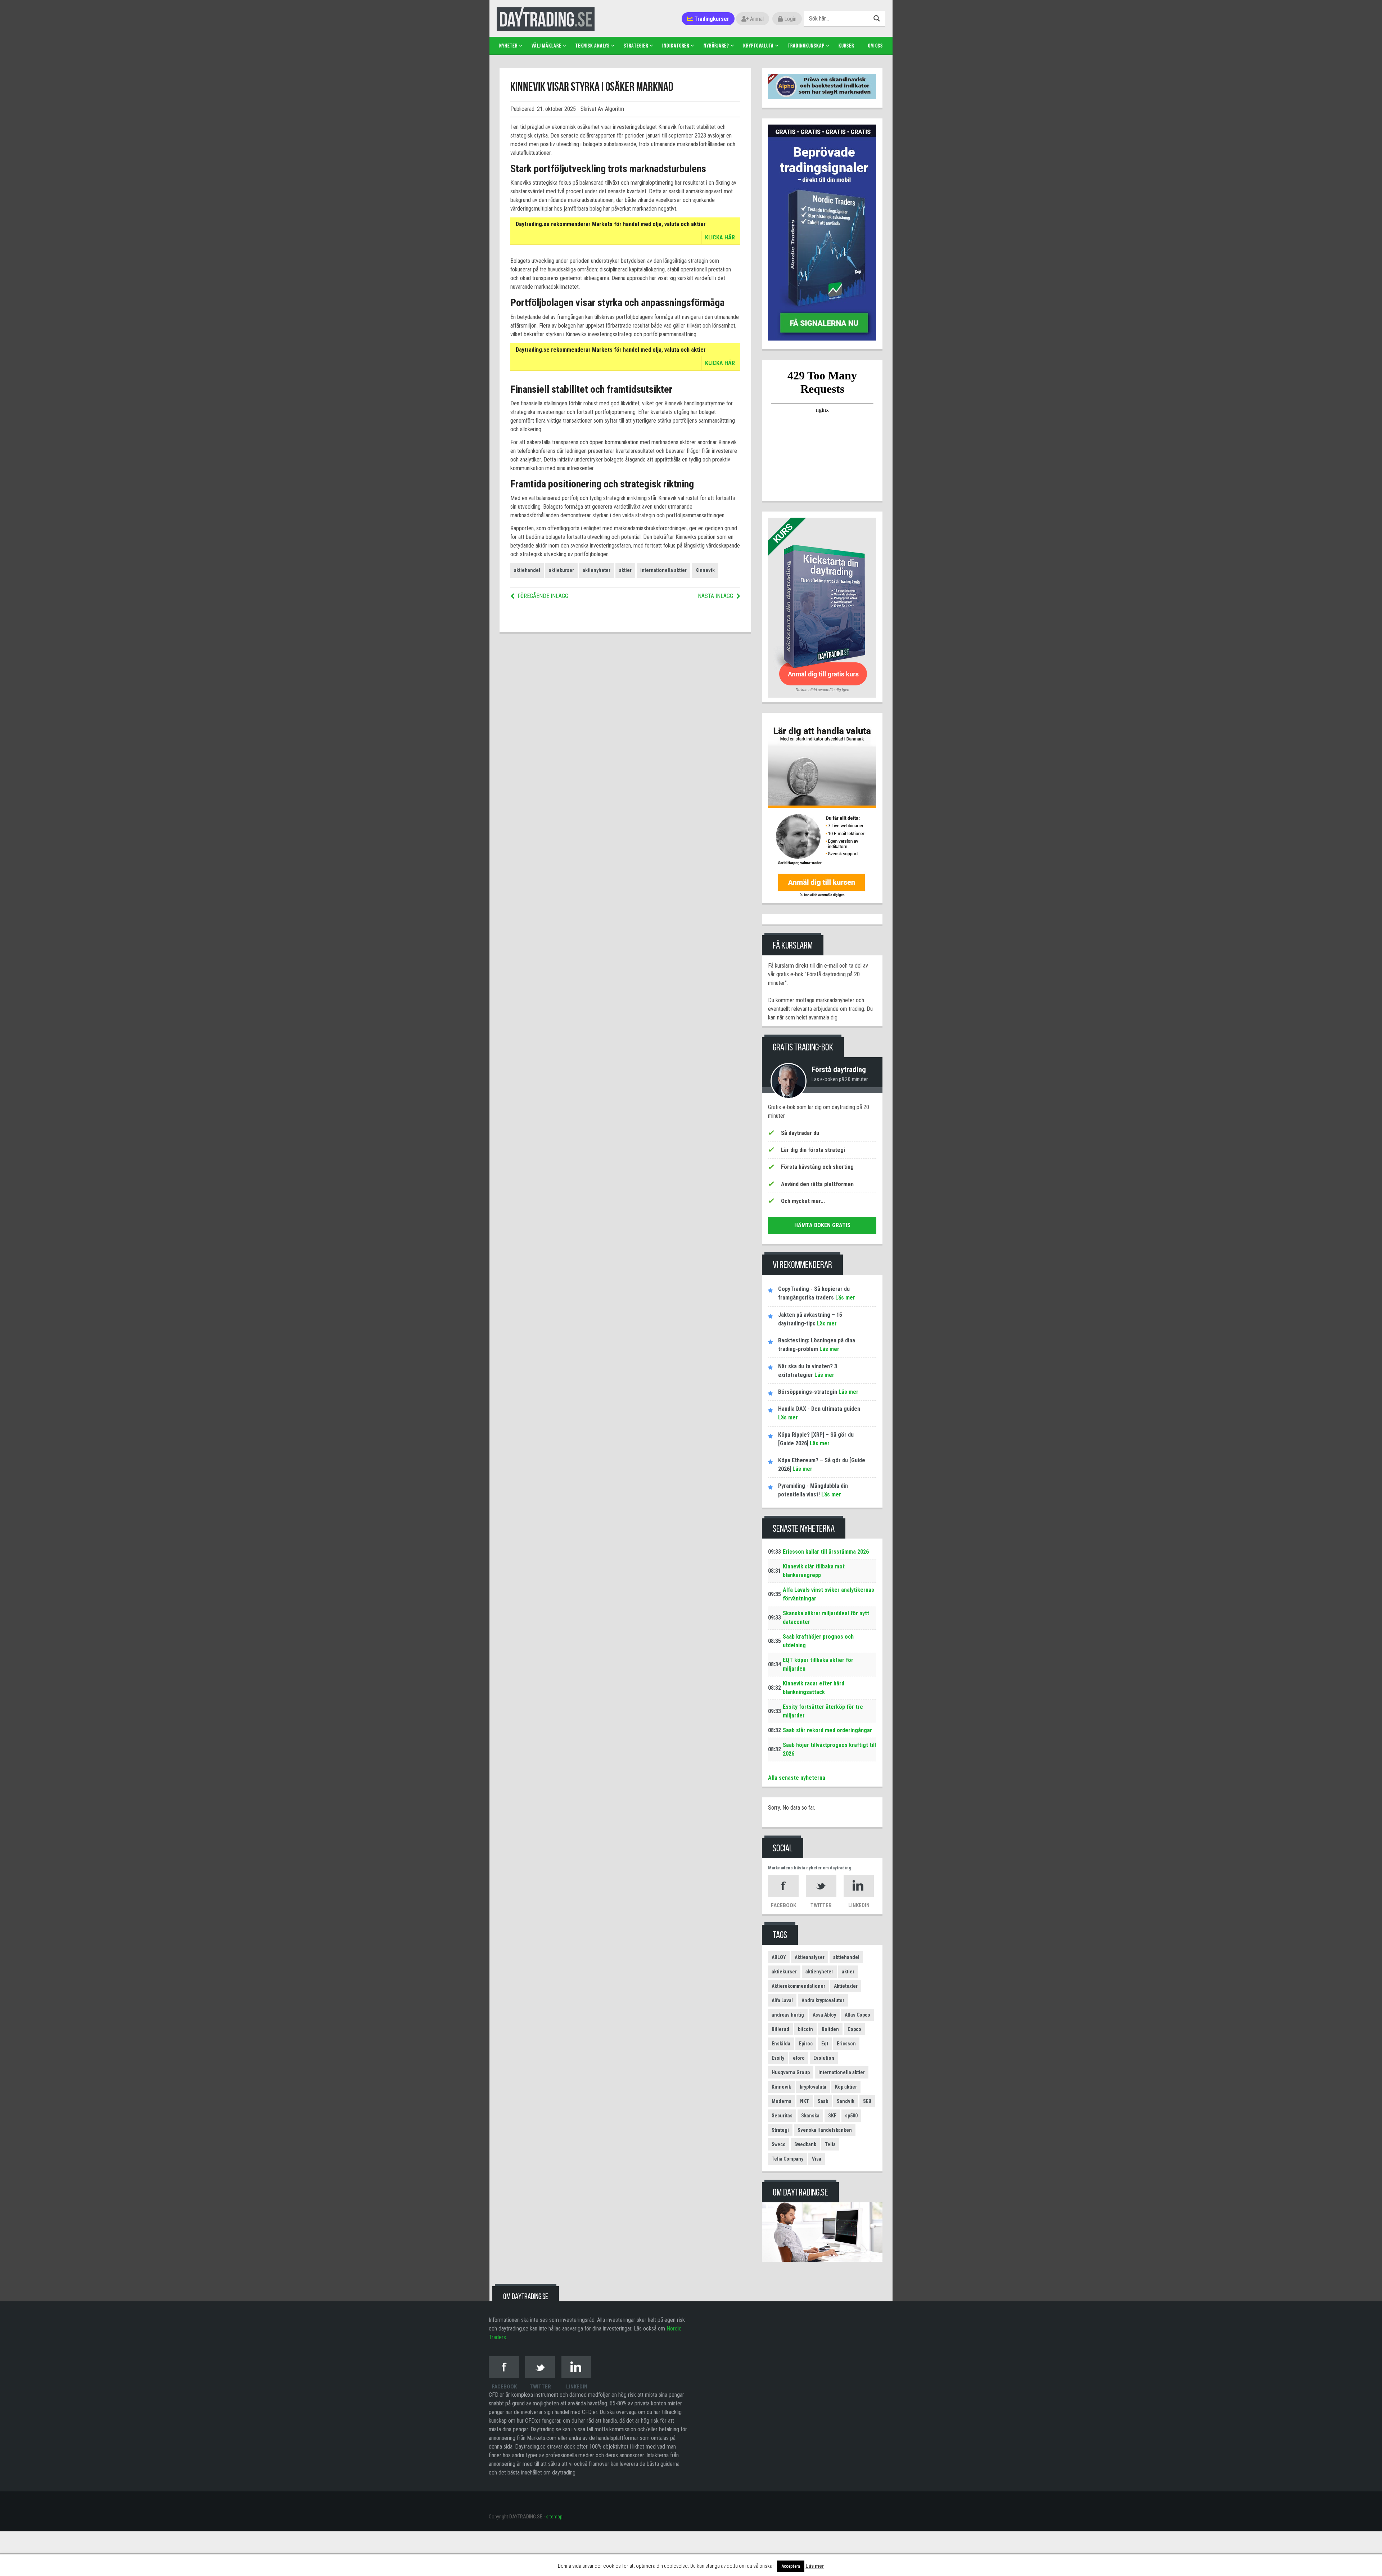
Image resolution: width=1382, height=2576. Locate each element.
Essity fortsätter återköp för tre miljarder (823, 1711)
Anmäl (756, 19)
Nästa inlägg (715, 596)
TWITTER (821, 1905)
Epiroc (806, 2044)
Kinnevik (705, 570)
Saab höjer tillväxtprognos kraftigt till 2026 (829, 1749)
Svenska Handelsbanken (825, 2130)
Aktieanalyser (810, 1957)
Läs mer (844, 1298)
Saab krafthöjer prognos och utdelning (818, 1641)
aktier (625, 570)
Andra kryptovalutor (823, 2000)
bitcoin (805, 2029)
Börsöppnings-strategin (808, 1392)
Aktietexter (846, 1986)
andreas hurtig (788, 2015)
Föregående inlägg (543, 596)
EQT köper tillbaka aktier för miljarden (818, 1664)
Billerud (780, 2029)
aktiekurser (561, 570)
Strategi (780, 2130)
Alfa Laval (782, 2000)
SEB (867, 2101)
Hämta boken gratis (822, 1225)
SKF (832, 2116)
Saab (823, 2101)
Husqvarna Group (791, 2072)
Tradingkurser (711, 19)
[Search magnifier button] (878, 18)
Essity (778, 2058)
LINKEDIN (859, 1905)
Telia (830, 2144)
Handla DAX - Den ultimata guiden (819, 1409)
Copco (854, 2029)
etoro (799, 2058)
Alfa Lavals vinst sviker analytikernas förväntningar (828, 1594)
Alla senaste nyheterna (797, 1778)
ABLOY (779, 1957)
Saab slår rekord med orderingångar (827, 1730)
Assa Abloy (824, 2015)
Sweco (779, 2144)
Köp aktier (846, 2087)
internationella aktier (663, 570)
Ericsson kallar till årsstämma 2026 (826, 1552)
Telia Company (787, 2159)
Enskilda (781, 2044)
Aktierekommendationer (798, 1986)
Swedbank (805, 2144)
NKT (805, 2101)
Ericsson (846, 2044)
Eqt (825, 2044)
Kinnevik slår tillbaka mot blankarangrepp (814, 1571)
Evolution (824, 2058)
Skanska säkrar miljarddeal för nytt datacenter (826, 1618)
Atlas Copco (857, 2015)
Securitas (782, 2116)
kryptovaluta (813, 2087)
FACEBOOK (783, 1905)
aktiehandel (527, 570)
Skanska (810, 2116)
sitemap (554, 2517)
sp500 (851, 2116)
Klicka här (720, 237)
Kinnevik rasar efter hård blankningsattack (814, 1688)
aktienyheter (597, 570)
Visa (817, 2159)
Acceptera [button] (791, 2566)
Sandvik (846, 2101)
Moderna (782, 2101)
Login (790, 19)
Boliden (830, 2029)
